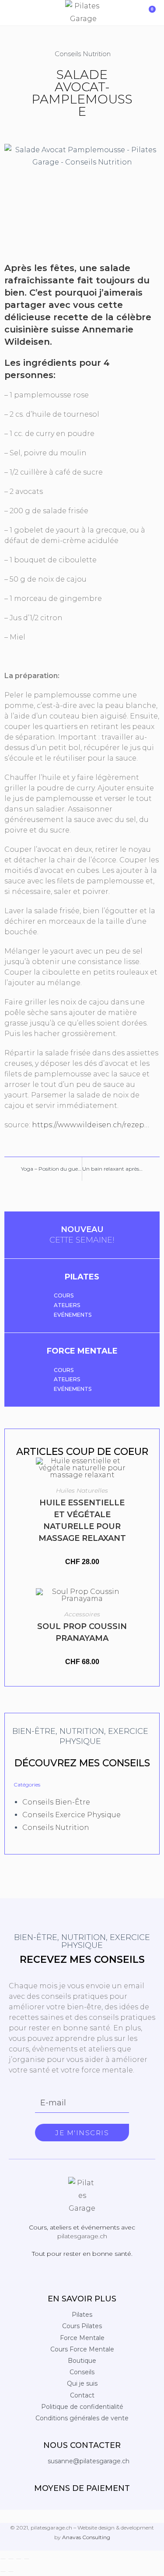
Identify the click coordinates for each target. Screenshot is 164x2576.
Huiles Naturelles (82, 1490)
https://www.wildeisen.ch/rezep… (91, 1125)
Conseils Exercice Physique (72, 1815)
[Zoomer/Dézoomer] (3, 2559)
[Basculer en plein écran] (11, 2559)
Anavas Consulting (86, 2537)
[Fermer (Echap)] (27, 2559)
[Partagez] (19, 2559)
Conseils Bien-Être (56, 1802)
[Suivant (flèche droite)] (11, 2572)
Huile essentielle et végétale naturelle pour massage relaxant (82, 1520)
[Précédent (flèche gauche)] (3, 2572)
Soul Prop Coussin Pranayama (82, 1632)
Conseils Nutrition (83, 54)
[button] (10, 13)
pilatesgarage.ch (82, 2236)
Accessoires (82, 1614)
